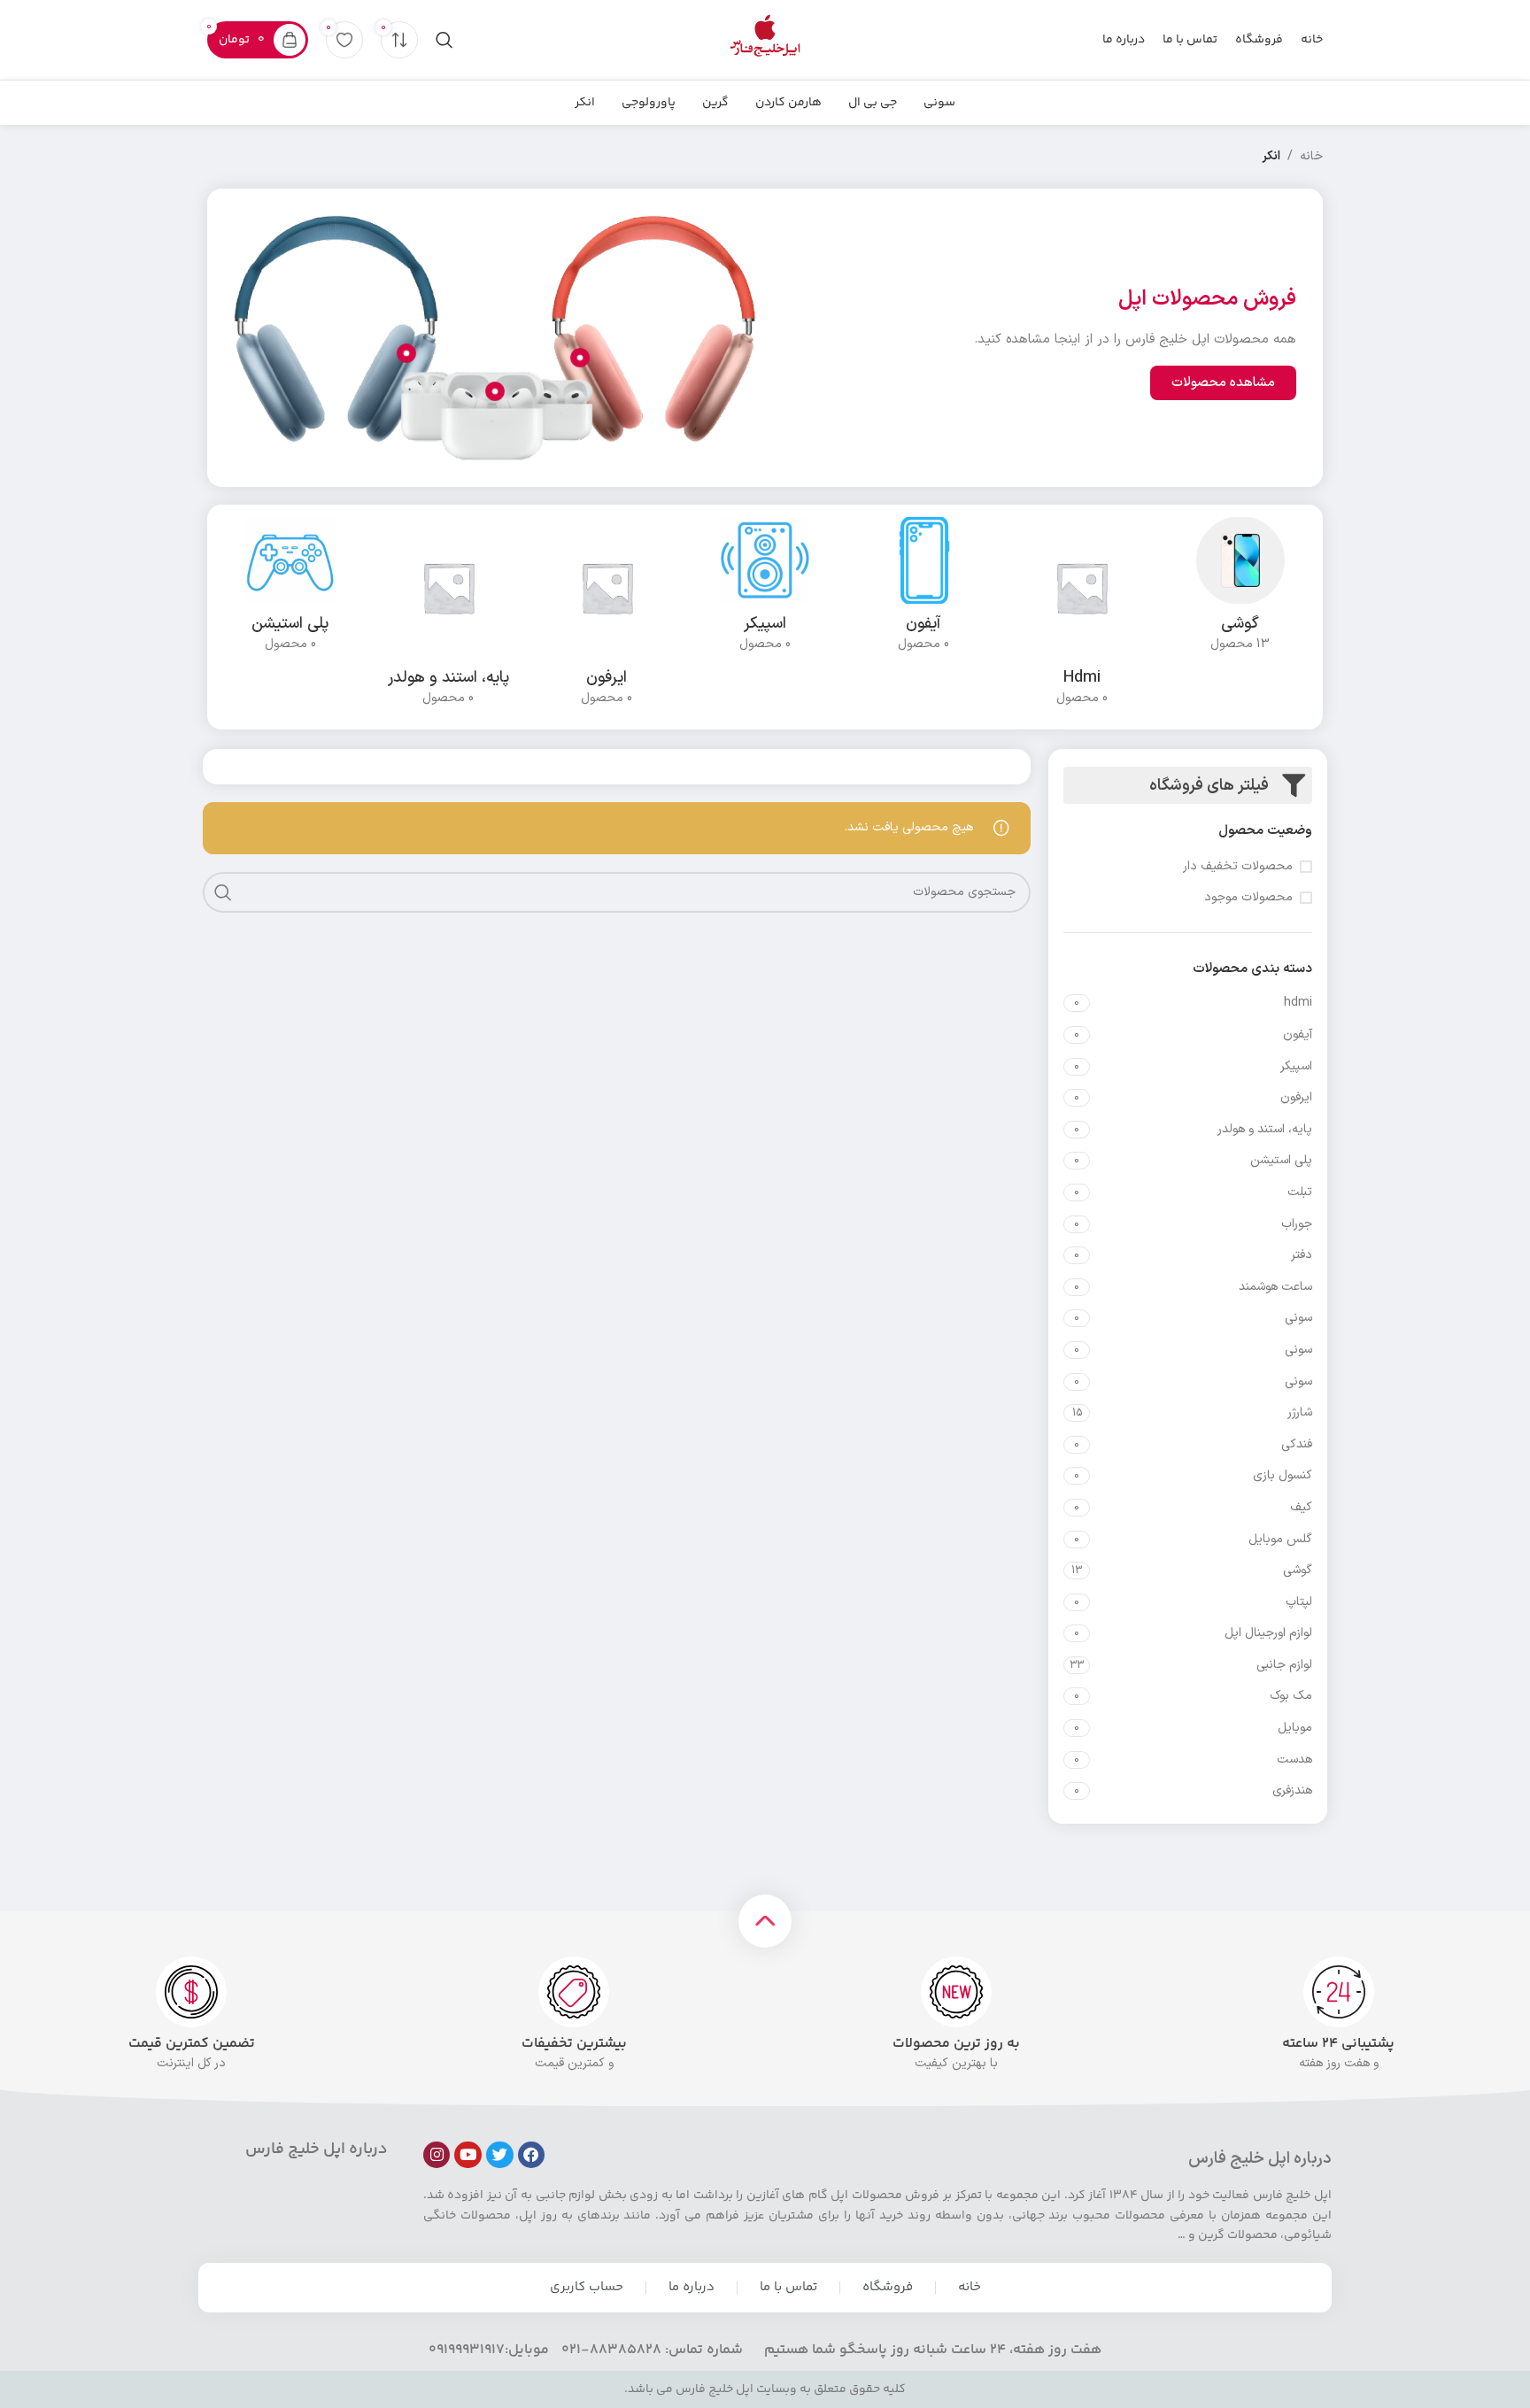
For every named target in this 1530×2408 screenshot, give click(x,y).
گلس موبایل (1280, 1539)
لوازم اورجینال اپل (1268, 1633)
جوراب (1297, 1224)
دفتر (1302, 1255)
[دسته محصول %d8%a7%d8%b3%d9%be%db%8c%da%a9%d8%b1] (765, 590)
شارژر (1300, 1412)
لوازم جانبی (1284, 1665)
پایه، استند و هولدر (1265, 1129)
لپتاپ (1299, 1602)
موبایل (1295, 1728)
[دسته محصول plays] (290, 590)
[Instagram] (437, 2155)
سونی (1298, 1318)
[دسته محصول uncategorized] (1240, 590)
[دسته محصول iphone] (923, 590)
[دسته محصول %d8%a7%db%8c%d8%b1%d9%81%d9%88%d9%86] (607, 617)
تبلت (1300, 1192)
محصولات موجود (1248, 898)
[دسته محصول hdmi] (1082, 617)
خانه (1311, 156)
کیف (1301, 1507)
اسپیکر (1296, 1066)
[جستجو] (444, 40)
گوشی (1298, 1570)
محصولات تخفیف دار (1238, 867)
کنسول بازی (1283, 1475)
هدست (1294, 1760)
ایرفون (1296, 1097)
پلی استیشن (1281, 1160)
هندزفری (1292, 1791)
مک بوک (1291, 1696)
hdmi (1298, 1003)
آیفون (1298, 1034)
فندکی (1297, 1444)
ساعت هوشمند (1275, 1287)
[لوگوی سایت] (765, 39)
